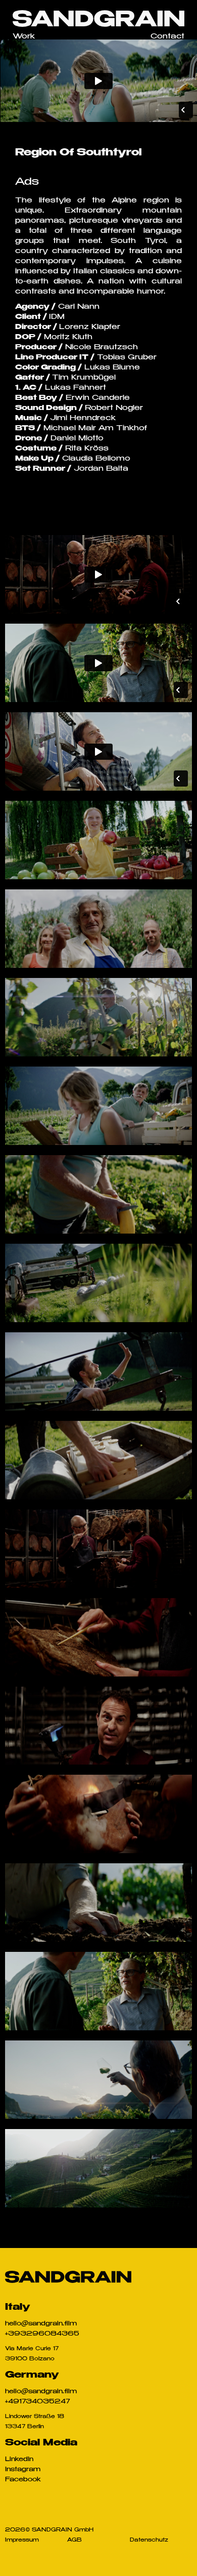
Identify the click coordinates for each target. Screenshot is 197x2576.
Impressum (22, 2541)
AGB (75, 2541)
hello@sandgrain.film (41, 2324)
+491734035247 (38, 2402)
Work (24, 37)
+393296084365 (42, 2334)
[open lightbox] (98, 840)
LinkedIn (19, 2460)
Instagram (23, 2470)
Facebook (23, 2480)
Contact (167, 37)
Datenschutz (149, 2541)
